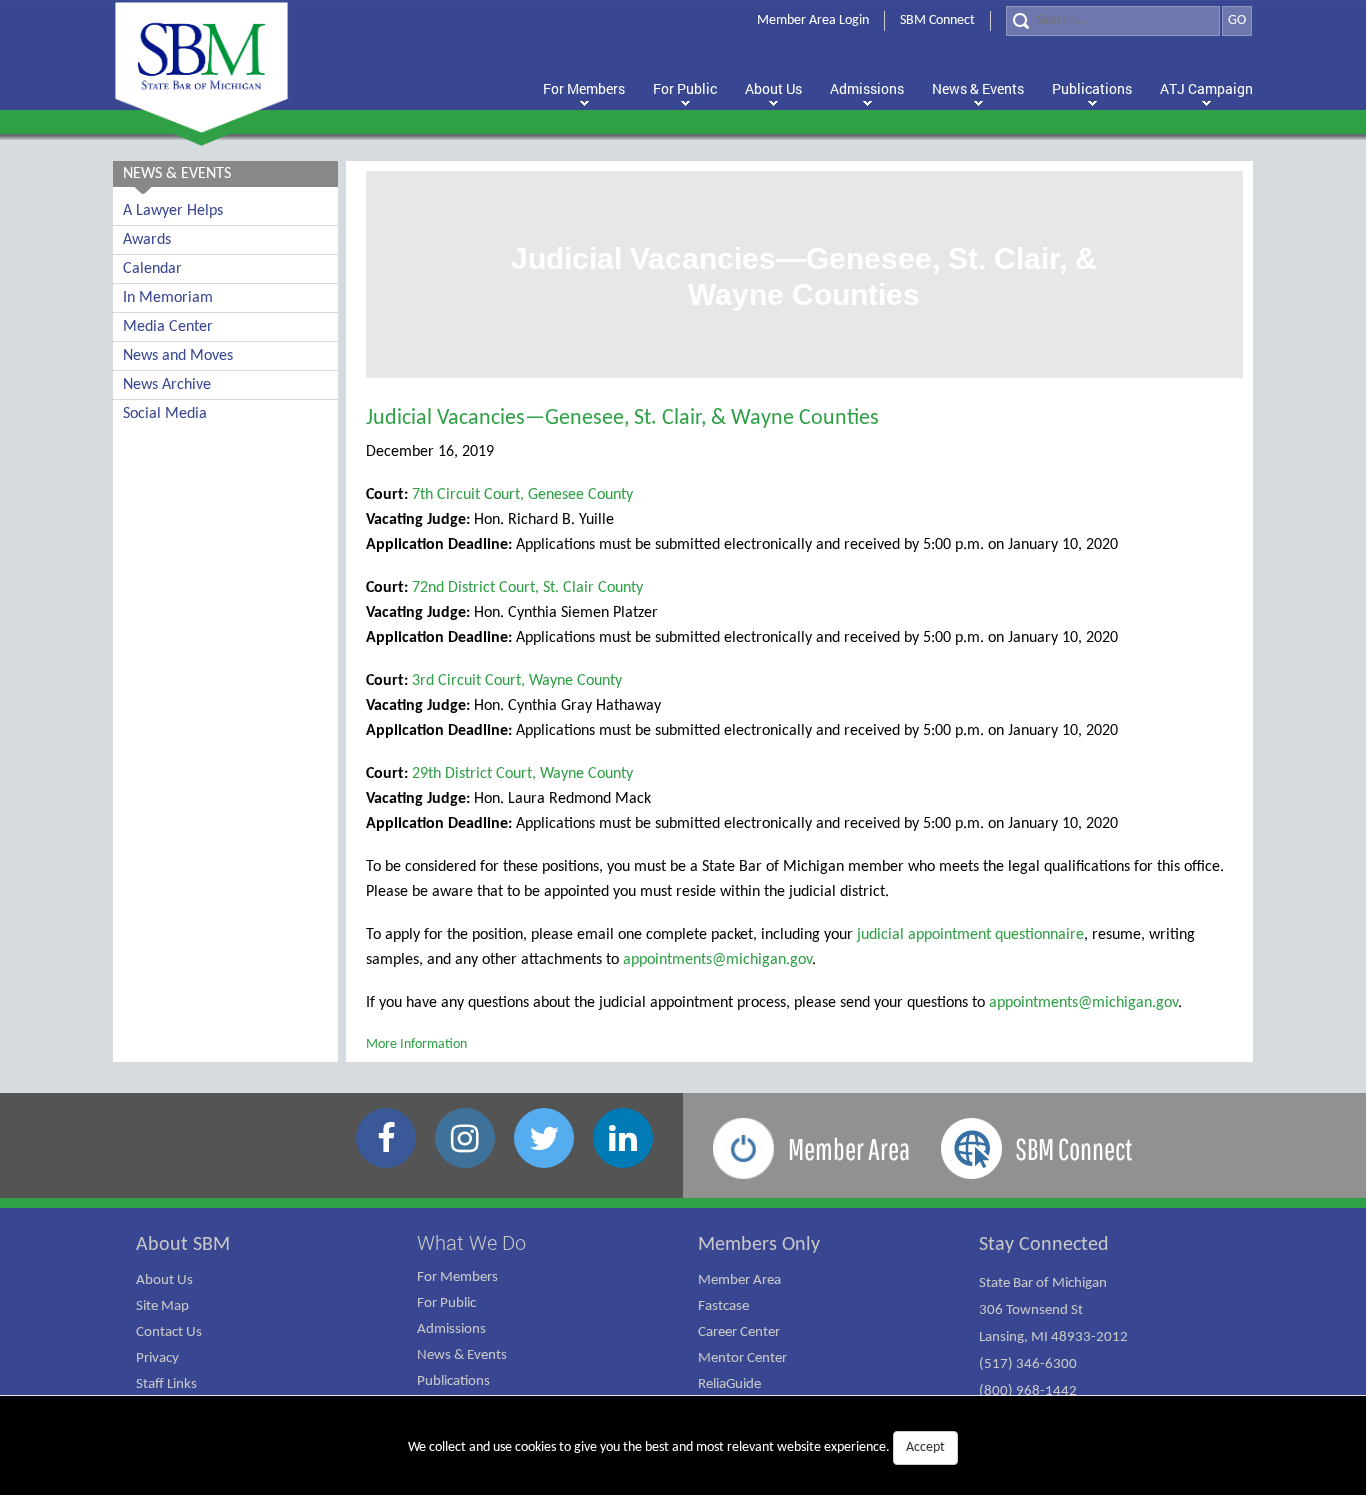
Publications (453, 1381)
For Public (446, 1303)
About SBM (183, 1245)
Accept (925, 1447)
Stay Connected (1044, 1245)
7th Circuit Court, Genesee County (522, 495)
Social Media (165, 414)
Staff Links (166, 1384)
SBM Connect (937, 20)
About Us (164, 1280)
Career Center (739, 1332)
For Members (457, 1277)
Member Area (739, 1280)
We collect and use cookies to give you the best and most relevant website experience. (676, 1447)
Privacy (157, 1358)
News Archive (167, 385)
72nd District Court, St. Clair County (527, 588)
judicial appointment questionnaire (970, 935)
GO (1237, 20)
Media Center (168, 327)
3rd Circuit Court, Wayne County (517, 681)
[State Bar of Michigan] (201, 67)
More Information (416, 1044)
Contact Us (169, 1332)
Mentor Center (742, 1358)
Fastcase (723, 1306)
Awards (147, 240)
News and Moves (178, 356)
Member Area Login (813, 20)
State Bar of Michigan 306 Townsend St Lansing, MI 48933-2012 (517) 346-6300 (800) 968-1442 (1053, 1337)
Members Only (759, 1245)
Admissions (451, 1329)
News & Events (462, 1355)
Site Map (162, 1306)
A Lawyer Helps (173, 211)
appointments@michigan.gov (717, 960)
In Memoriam (168, 298)
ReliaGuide (729, 1384)
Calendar (152, 269)
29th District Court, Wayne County (522, 774)
